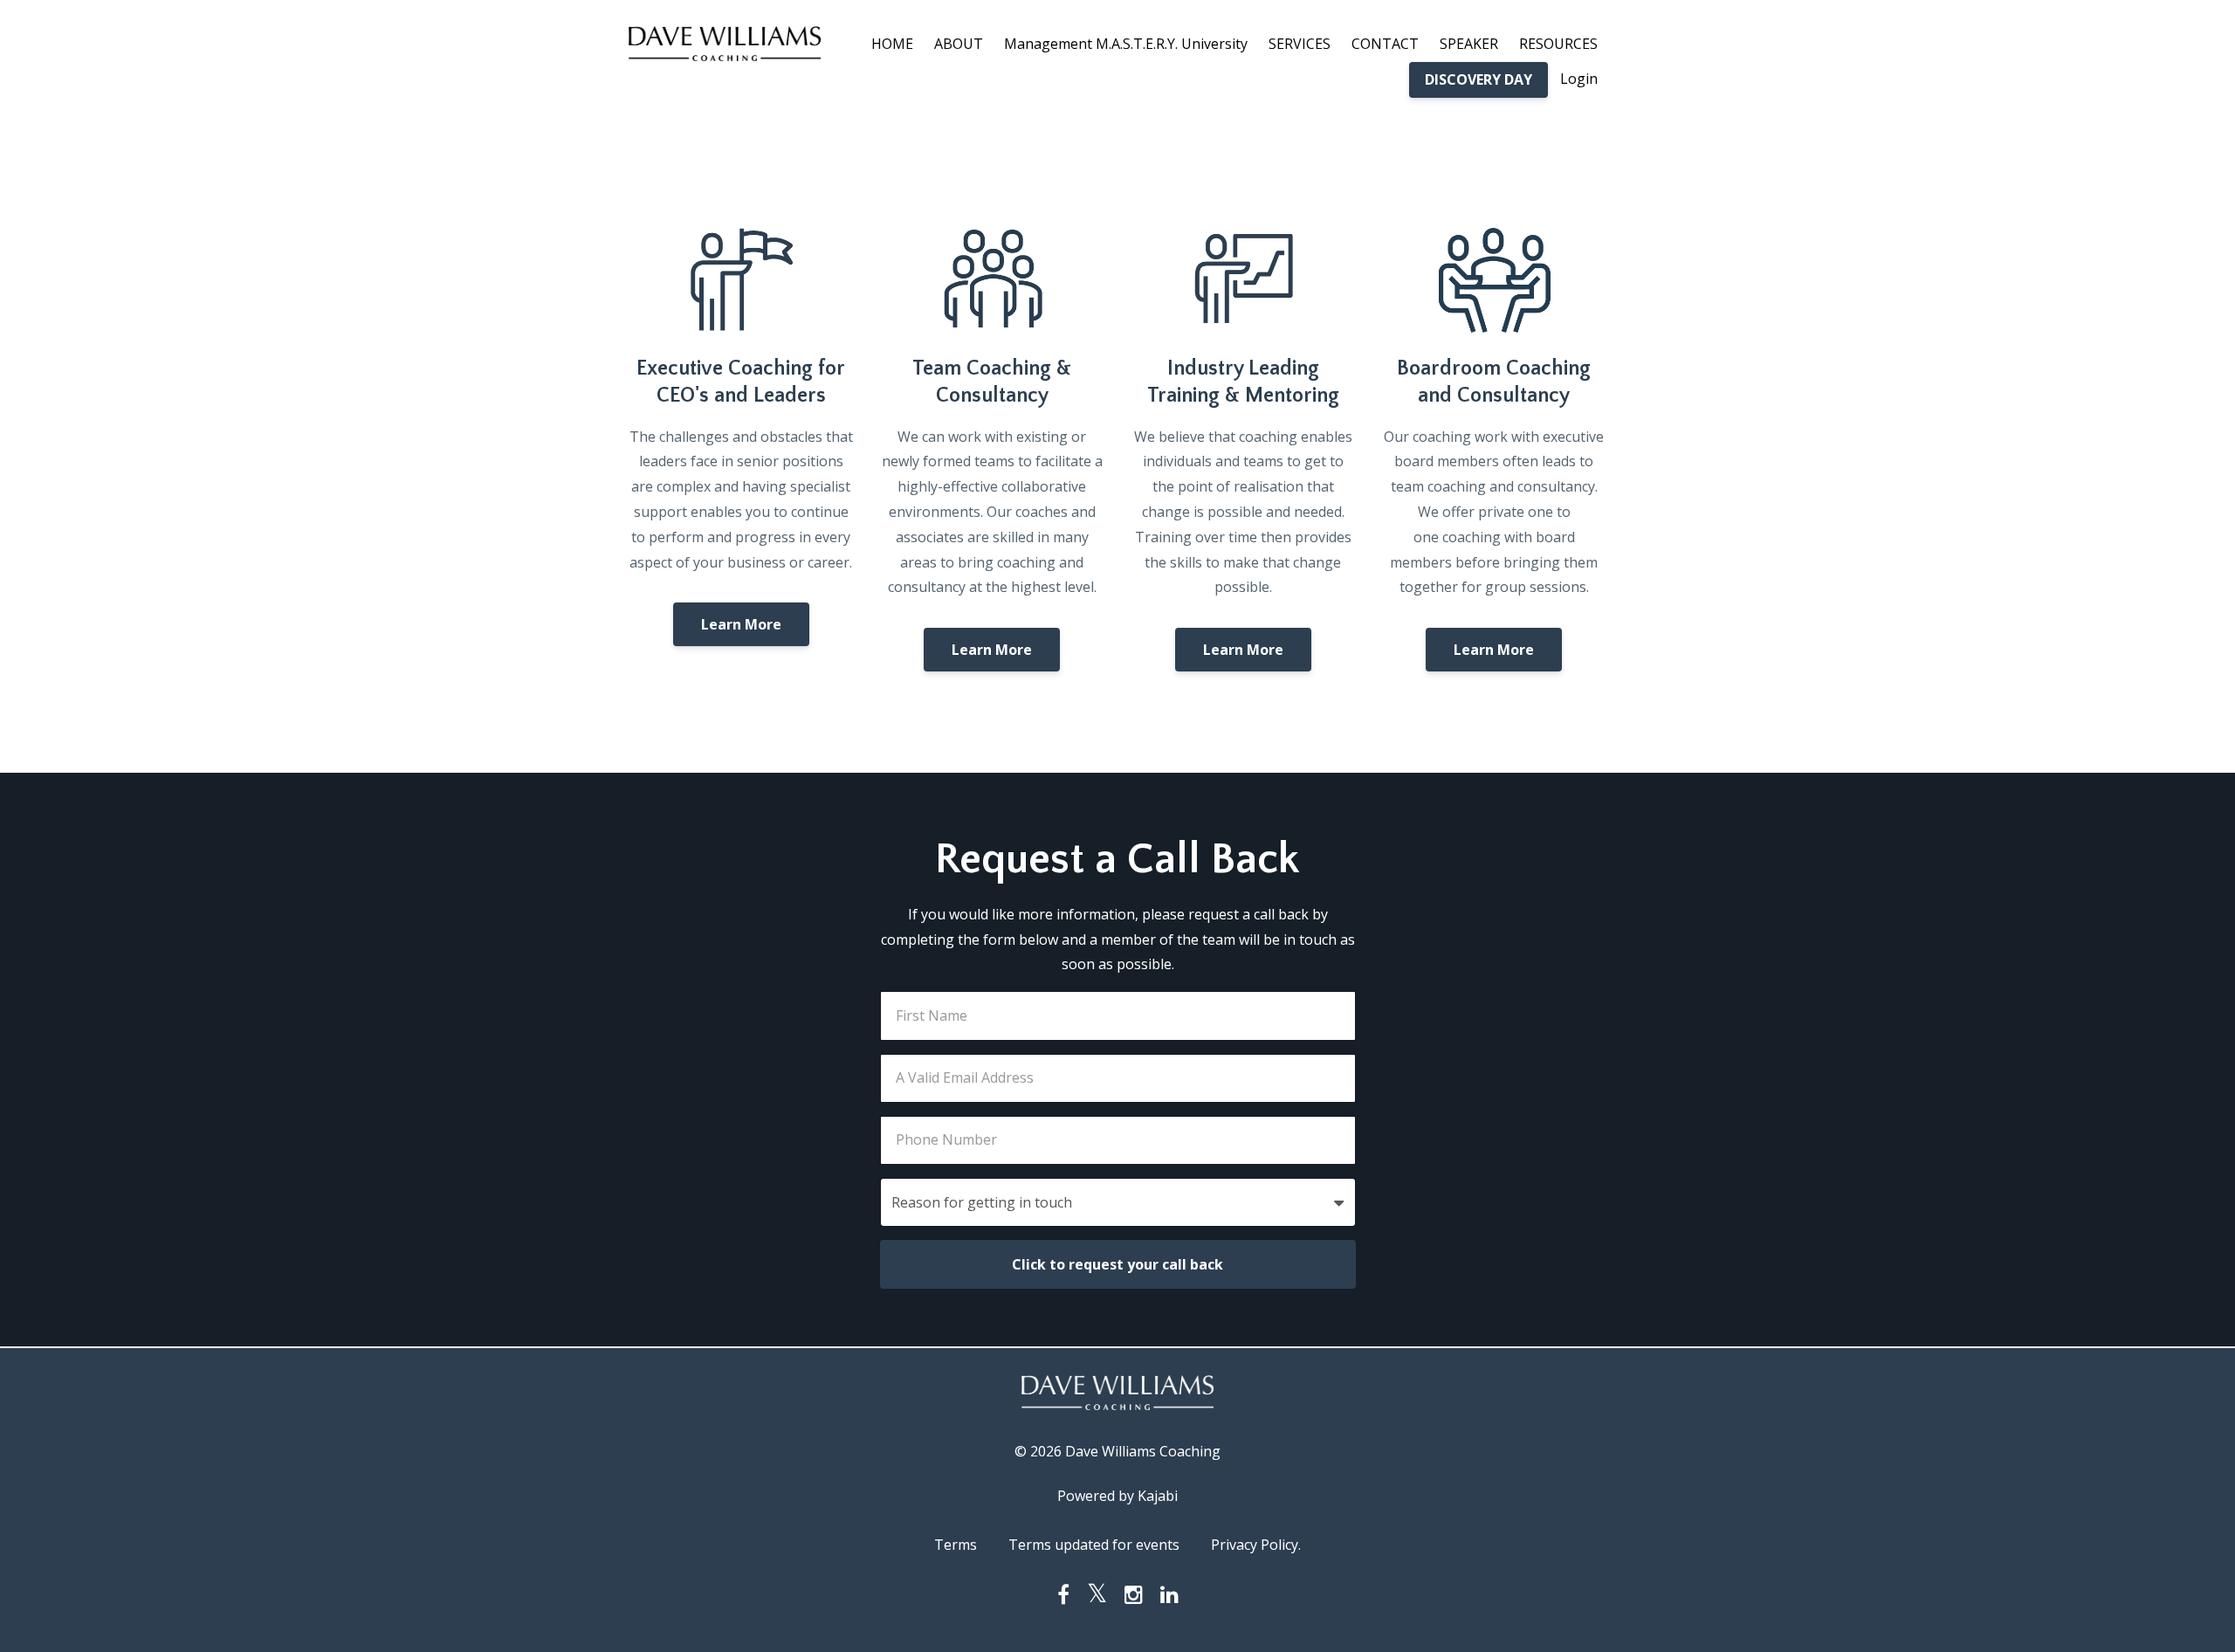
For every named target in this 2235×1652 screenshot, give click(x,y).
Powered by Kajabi (1117, 1496)
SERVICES (1300, 44)
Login (1579, 79)
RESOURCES (1558, 44)
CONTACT (1385, 44)
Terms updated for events (1094, 1545)
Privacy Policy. (1256, 1545)
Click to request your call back (1117, 1264)
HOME (892, 44)
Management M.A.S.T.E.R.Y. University (1126, 44)
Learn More (741, 624)
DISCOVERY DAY (1479, 79)
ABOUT (959, 44)
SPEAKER (1469, 44)
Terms (956, 1545)
